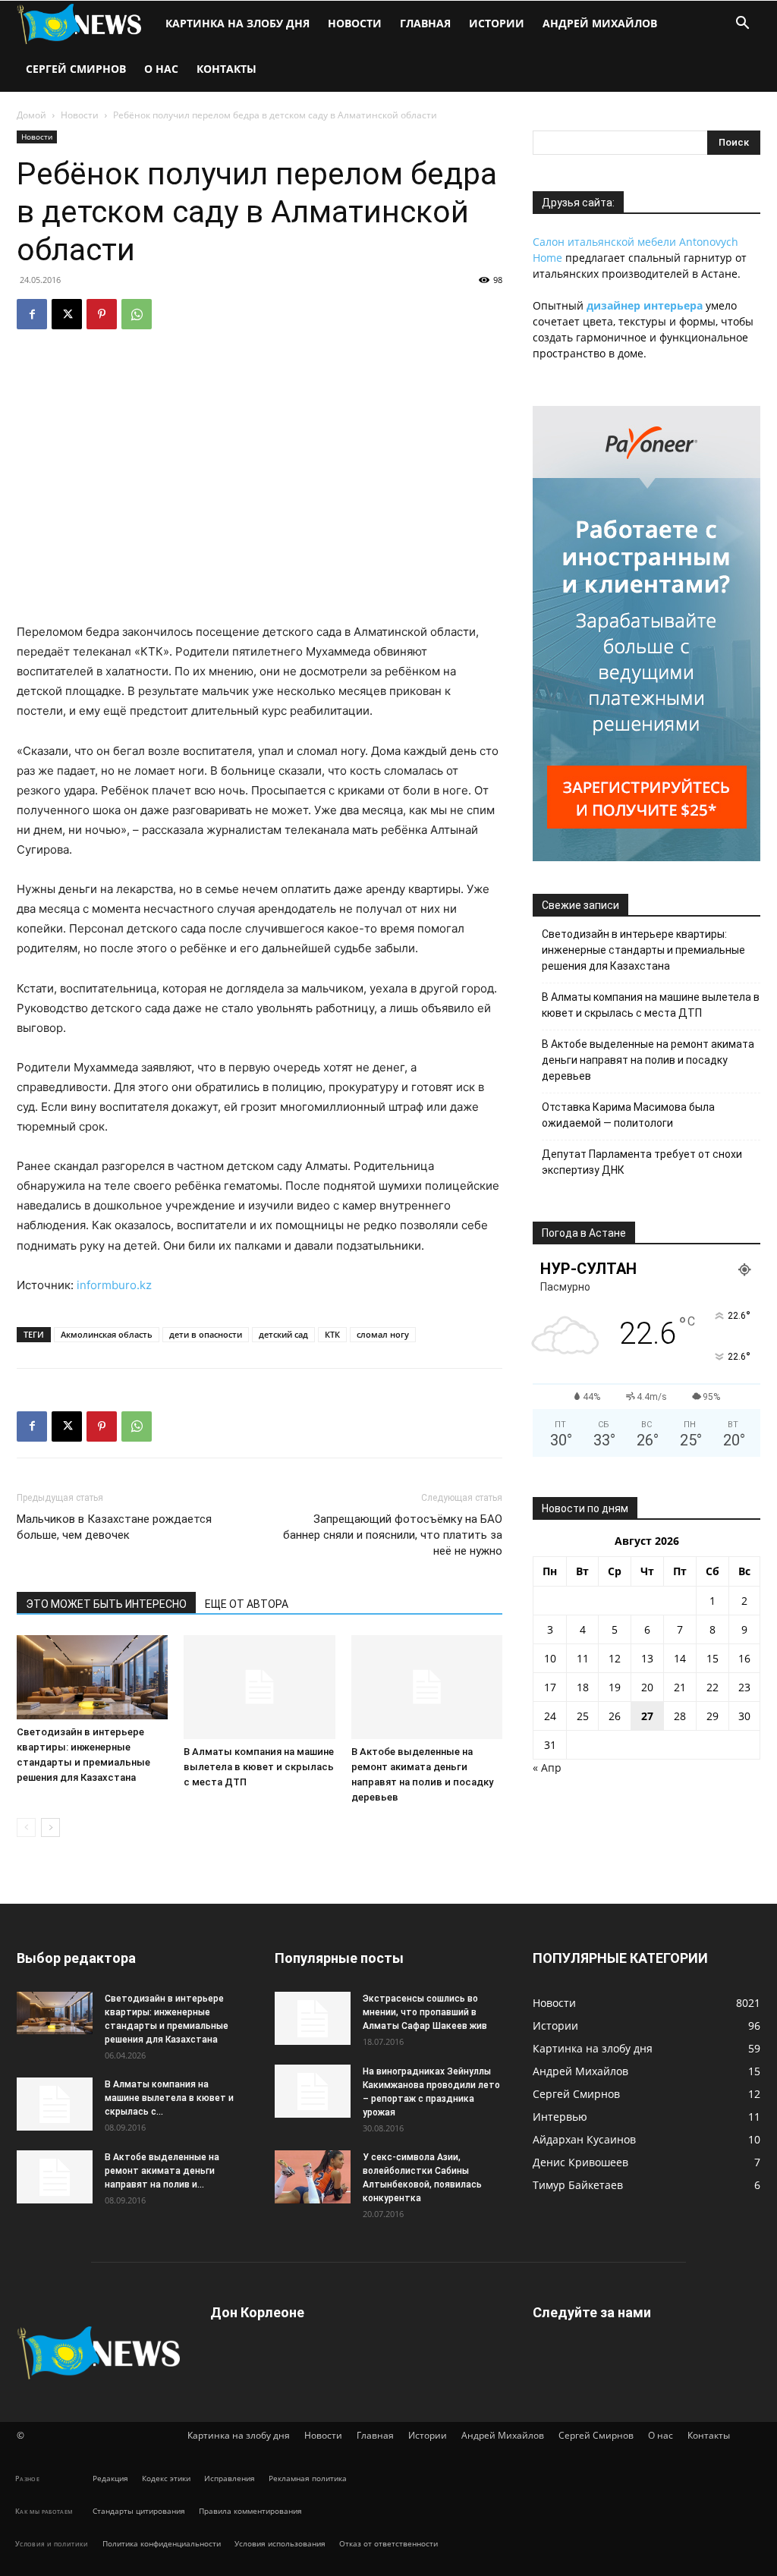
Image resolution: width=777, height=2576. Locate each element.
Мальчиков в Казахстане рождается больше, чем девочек (114, 1527)
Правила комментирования (250, 2511)
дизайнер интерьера (645, 305)
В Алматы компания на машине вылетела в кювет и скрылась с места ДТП (259, 1767)
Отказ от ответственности (388, 2543)
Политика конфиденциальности (162, 2543)
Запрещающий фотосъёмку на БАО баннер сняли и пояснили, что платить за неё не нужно (393, 1535)
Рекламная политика (308, 2478)
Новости (355, 23)
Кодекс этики (166, 2478)
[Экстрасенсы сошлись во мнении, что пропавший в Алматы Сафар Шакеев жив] (313, 2018)
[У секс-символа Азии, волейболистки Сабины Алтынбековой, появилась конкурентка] (313, 2177)
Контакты (226, 69)
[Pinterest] (102, 314)
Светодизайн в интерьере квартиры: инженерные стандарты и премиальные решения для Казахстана (643, 950)
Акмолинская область (107, 1334)
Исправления (230, 2478)
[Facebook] (32, 314)
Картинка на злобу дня (238, 23)
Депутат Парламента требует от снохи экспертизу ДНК (642, 1162)
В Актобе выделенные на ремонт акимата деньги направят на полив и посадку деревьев (648, 1060)
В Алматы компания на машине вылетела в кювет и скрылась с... (169, 2098)
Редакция (110, 2478)
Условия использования (280, 2543)
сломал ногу (383, 1334)
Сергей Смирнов (76, 69)
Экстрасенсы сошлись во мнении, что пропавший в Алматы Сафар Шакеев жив (425, 2012)
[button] (742, 25)
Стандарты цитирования (139, 2511)
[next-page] (50, 1827)
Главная (425, 23)
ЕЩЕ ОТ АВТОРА (247, 1604)
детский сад (283, 1334)
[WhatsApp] (137, 314)
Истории (497, 23)
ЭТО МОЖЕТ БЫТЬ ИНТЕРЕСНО (106, 1604)
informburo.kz (114, 1285)
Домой (31, 115)
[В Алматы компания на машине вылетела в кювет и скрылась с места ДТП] (259, 1687)
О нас (161, 69)
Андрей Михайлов (600, 23)
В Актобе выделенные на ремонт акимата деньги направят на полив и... (162, 2171)
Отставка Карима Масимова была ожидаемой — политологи (628, 1115)
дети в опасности (206, 1334)
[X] (67, 314)
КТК (332, 1334)
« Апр (547, 1768)
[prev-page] (26, 1827)
